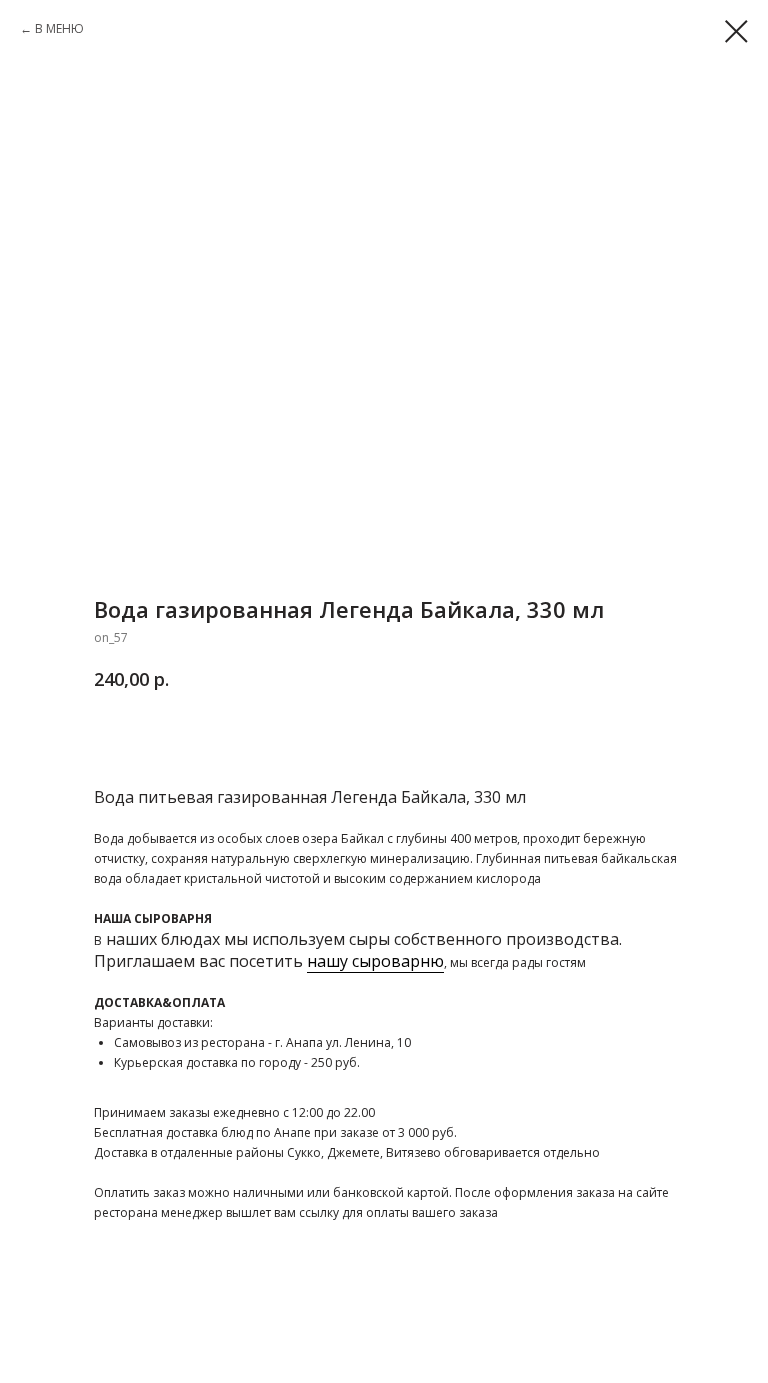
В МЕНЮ (59, 28)
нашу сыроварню (375, 961)
